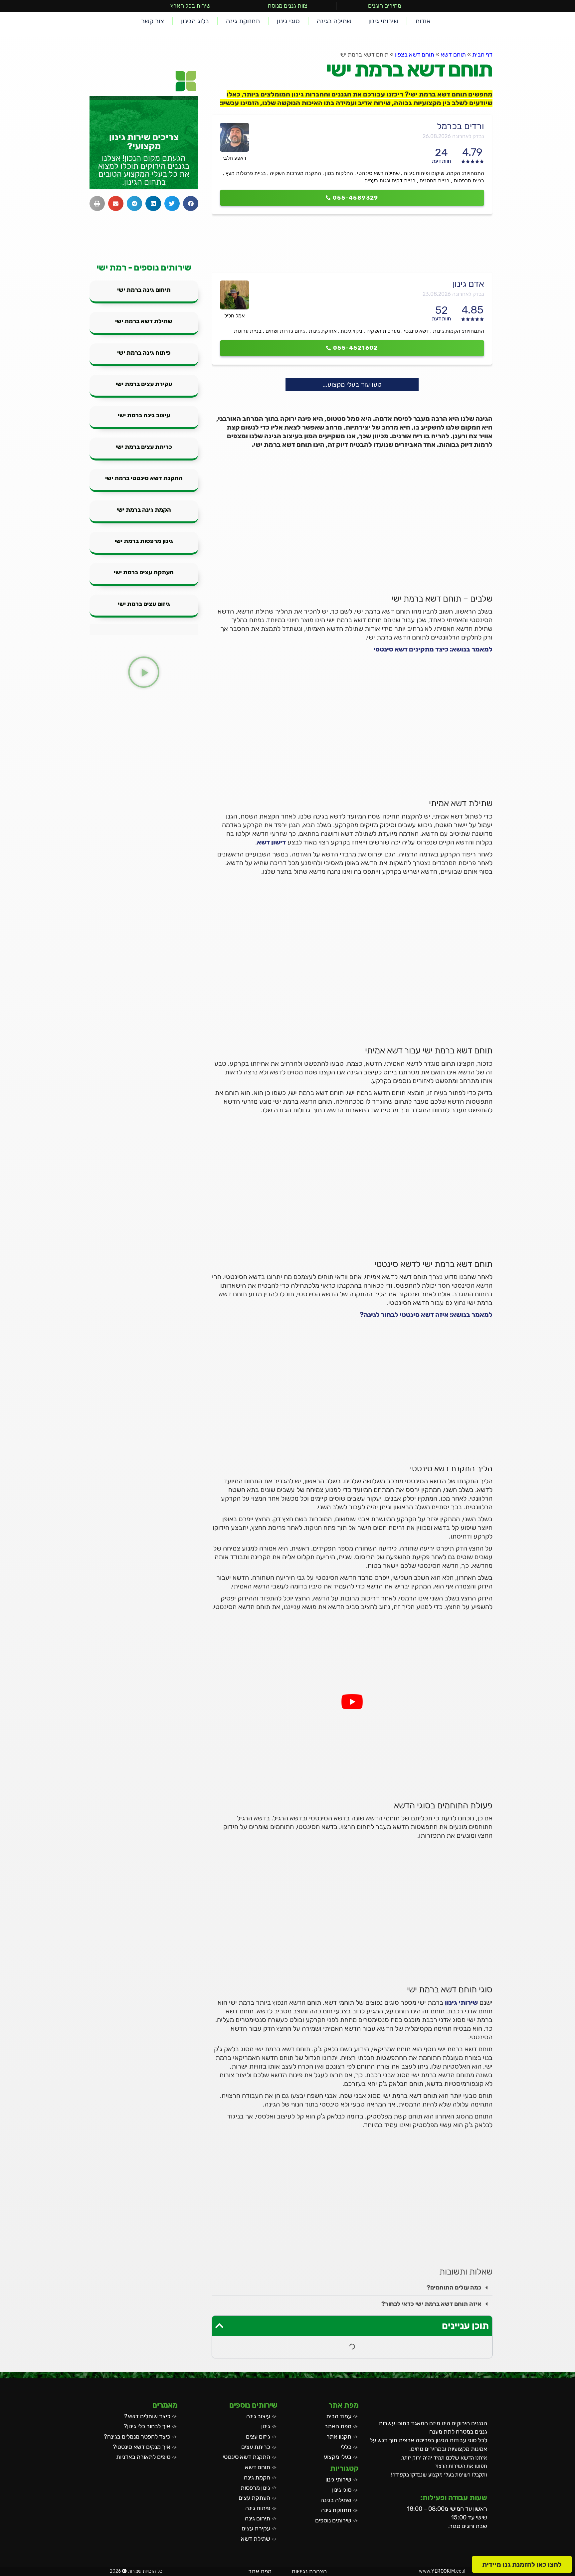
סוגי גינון (288, 21)
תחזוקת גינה (243, 21)
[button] (352, 2288)
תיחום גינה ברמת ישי (144, 290)
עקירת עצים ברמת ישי (144, 384)
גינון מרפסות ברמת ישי (144, 541)
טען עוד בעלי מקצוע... (352, 384)
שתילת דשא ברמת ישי (144, 321)
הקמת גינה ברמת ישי (144, 510)
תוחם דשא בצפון (415, 55)
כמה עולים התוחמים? (454, 2288)
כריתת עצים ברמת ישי (144, 447)
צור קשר (153, 21)
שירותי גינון (383, 21)
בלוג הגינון (195, 21)
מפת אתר (260, 2571)
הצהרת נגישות (309, 2571)
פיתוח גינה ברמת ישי (144, 353)
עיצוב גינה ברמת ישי (144, 415)
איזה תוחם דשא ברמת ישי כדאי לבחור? (431, 2304)
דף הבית (482, 55)
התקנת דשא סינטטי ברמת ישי (144, 478)
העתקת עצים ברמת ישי (144, 572)
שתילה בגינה (334, 21)
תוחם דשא (453, 55)
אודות (423, 21)
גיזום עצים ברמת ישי (144, 604)
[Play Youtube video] (352, 1702)
